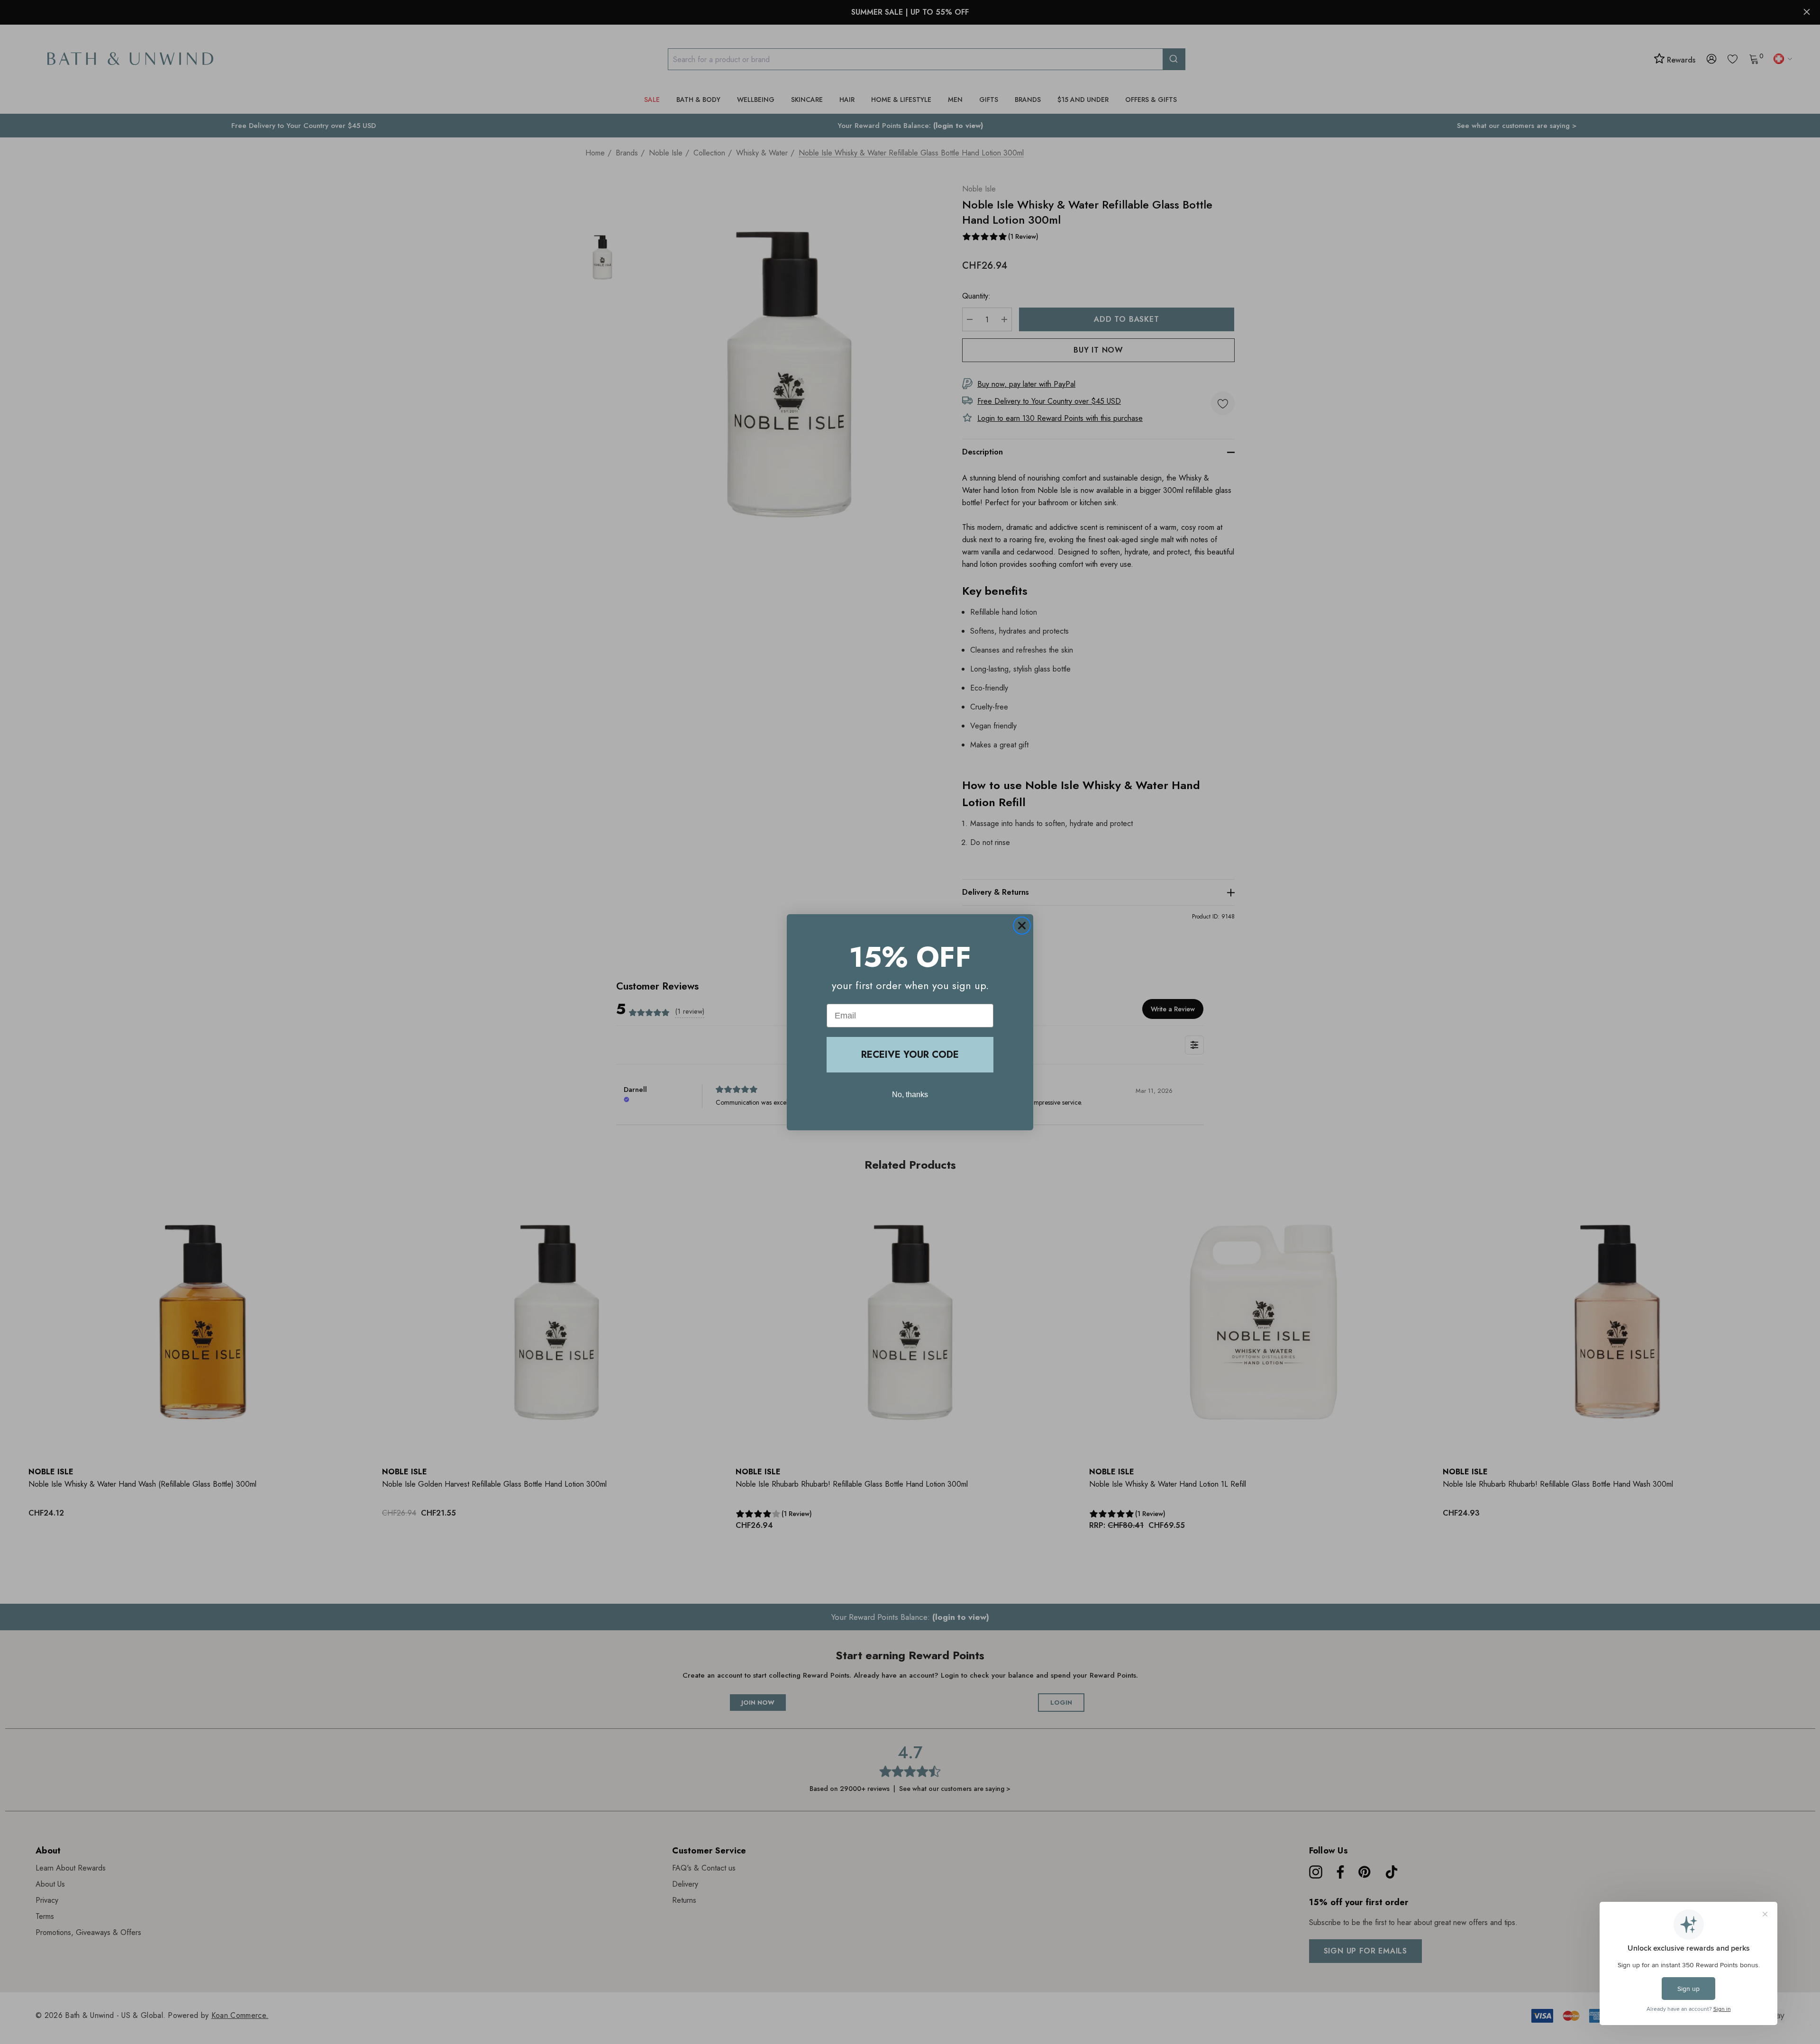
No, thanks (910, 1095)
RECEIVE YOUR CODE (910, 1055)
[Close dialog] (1022, 926)
